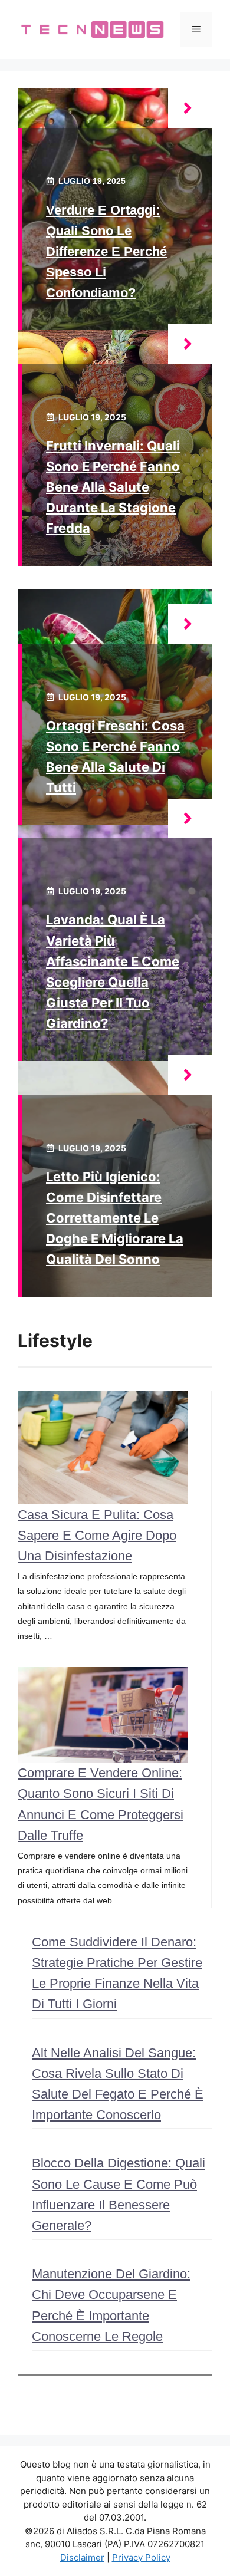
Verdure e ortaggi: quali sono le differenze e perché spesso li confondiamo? (106, 252)
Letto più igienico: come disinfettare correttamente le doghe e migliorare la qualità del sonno (115, 1218)
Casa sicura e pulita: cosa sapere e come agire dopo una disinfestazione (97, 1535)
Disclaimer (82, 2557)
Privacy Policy (141, 2557)
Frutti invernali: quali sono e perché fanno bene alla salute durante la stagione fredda (113, 487)
